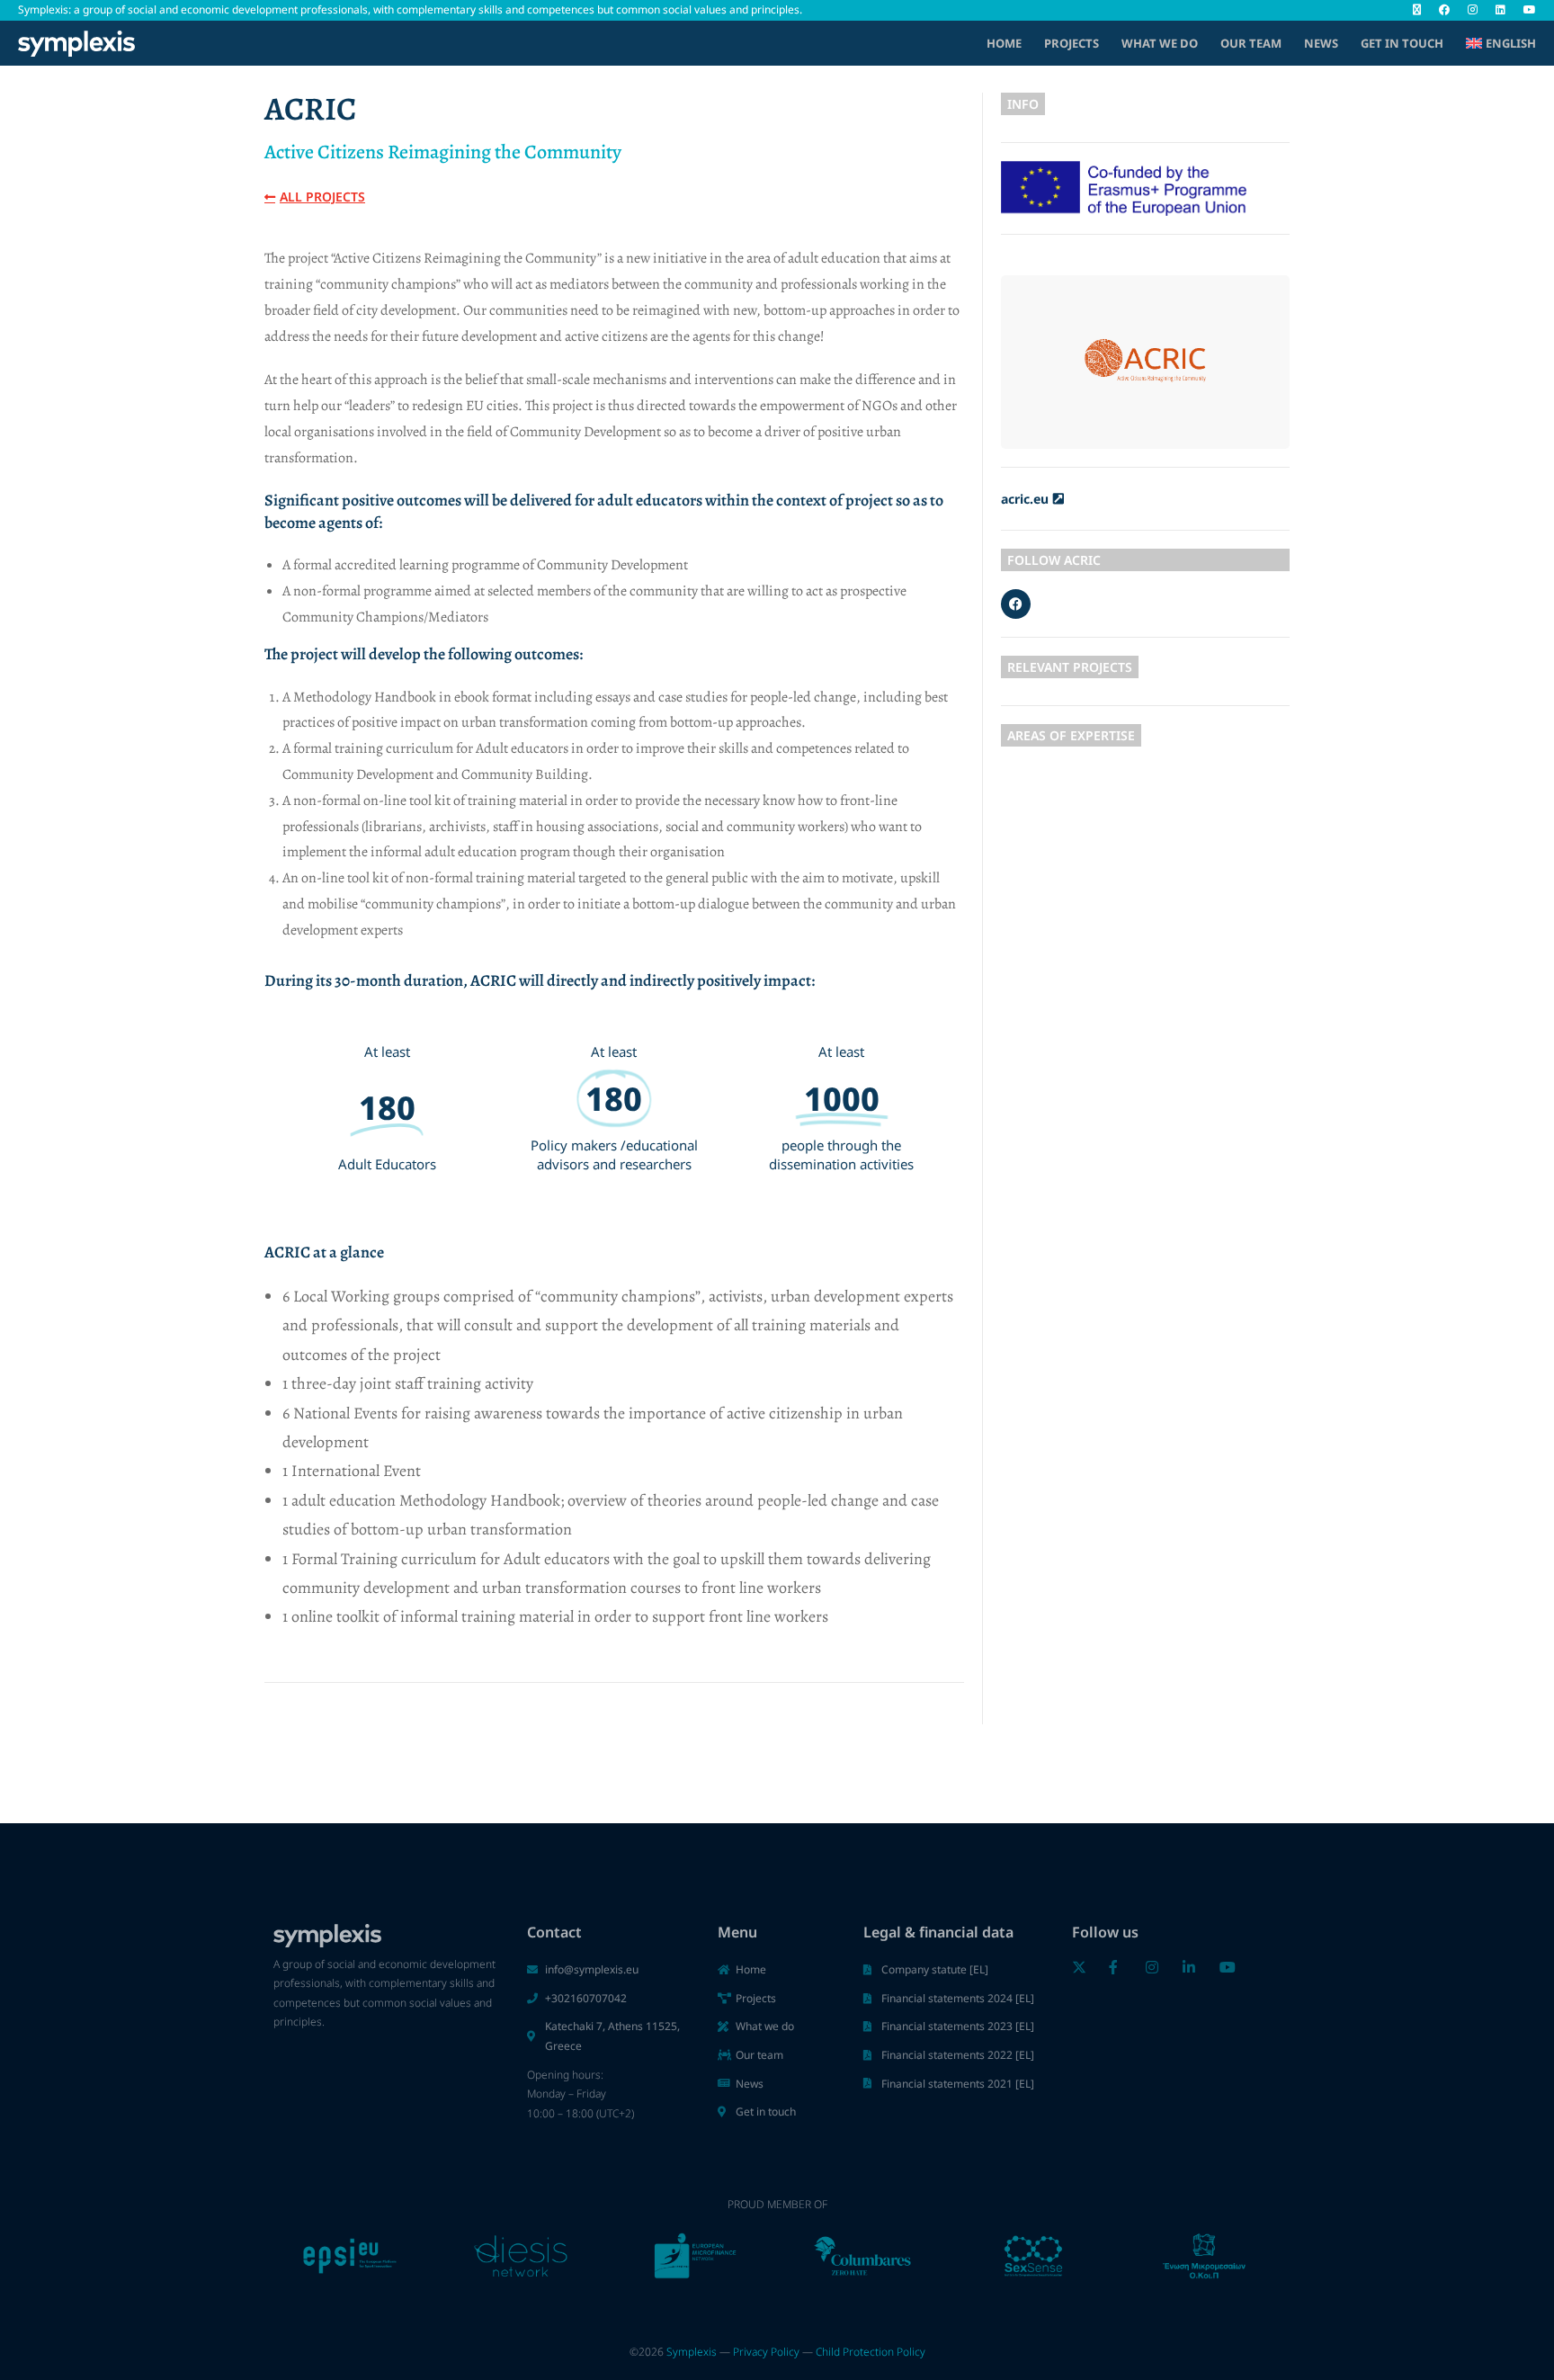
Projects (1072, 43)
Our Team (1251, 43)
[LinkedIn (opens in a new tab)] (1500, 10)
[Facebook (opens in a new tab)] (1444, 10)
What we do (1160, 43)
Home (1004, 43)
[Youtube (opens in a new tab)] (1525, 10)
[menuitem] (1501, 43)
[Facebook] (1016, 604)
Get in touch (1402, 43)
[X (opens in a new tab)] (1417, 10)
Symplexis (692, 2352)
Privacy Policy (766, 2352)
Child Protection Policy (871, 2352)
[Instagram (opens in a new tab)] (1473, 10)
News (1321, 43)
